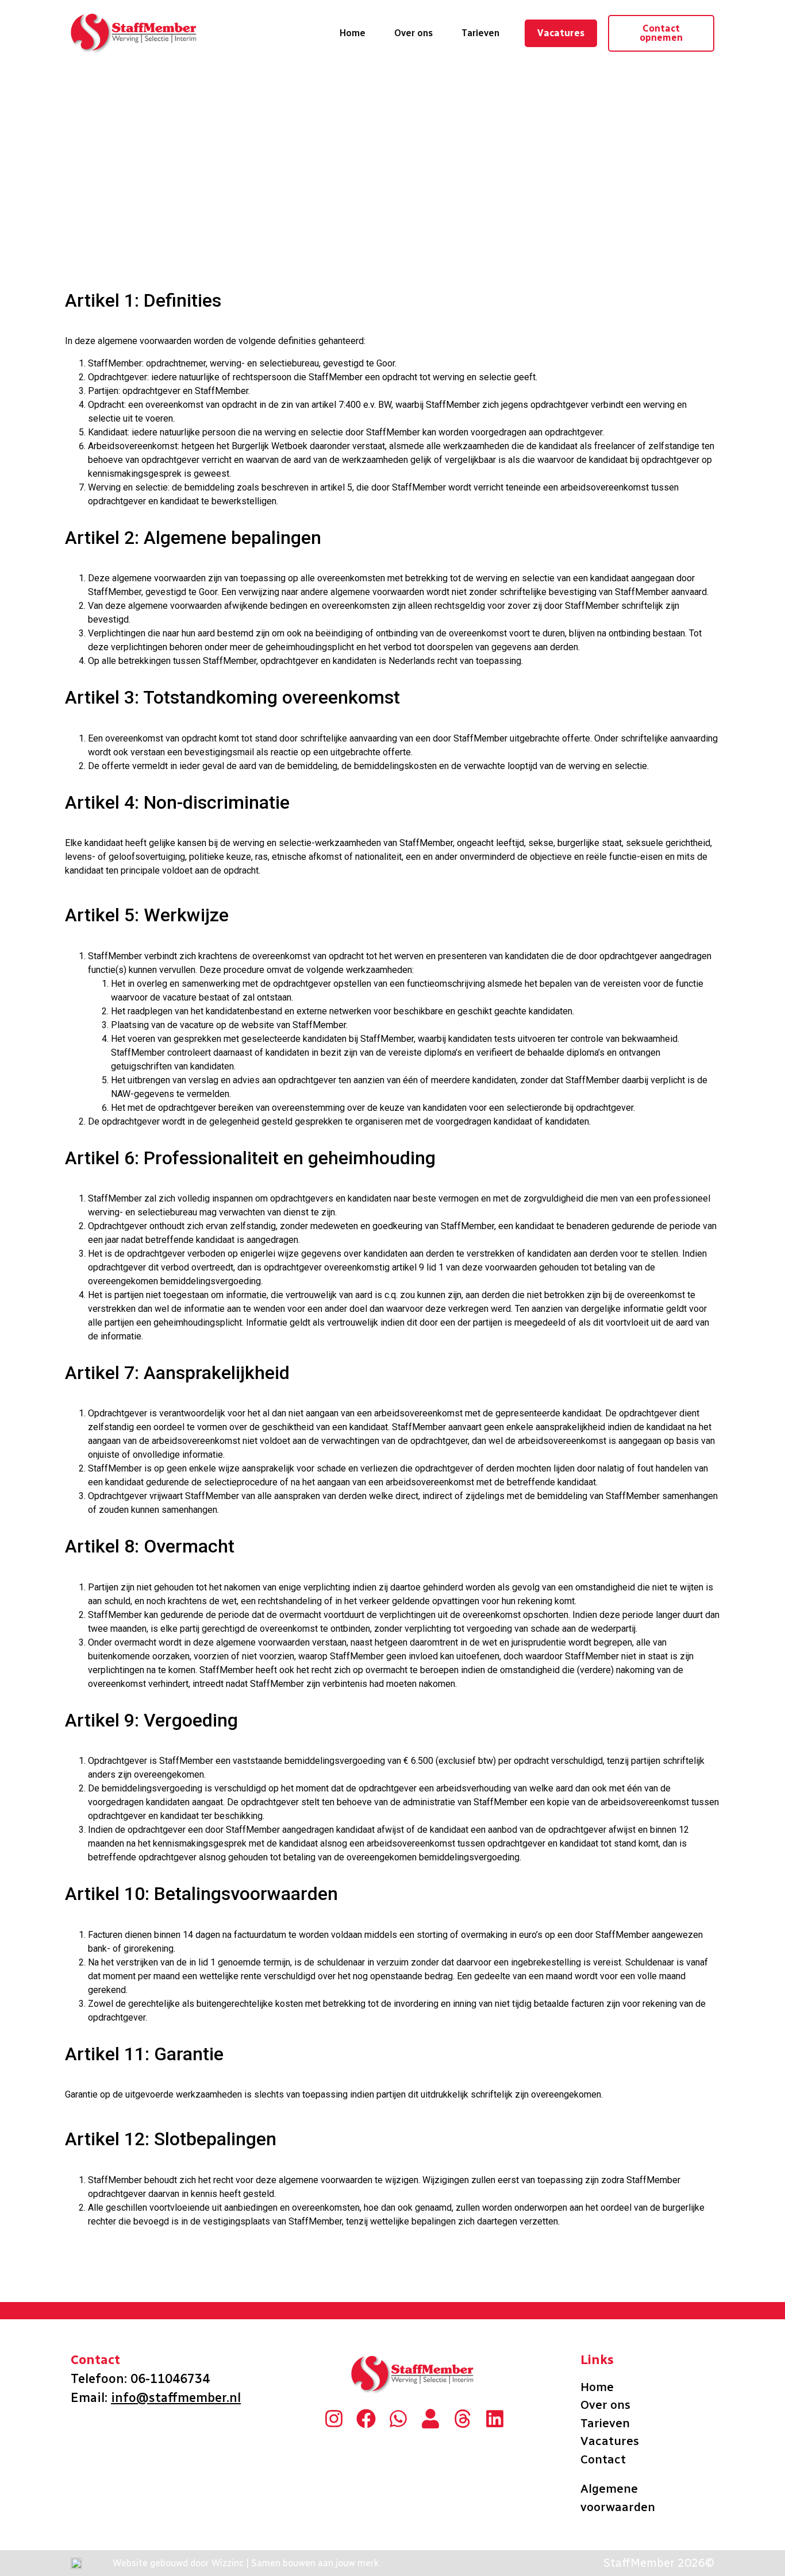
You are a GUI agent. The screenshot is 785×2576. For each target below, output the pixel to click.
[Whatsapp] (398, 2419)
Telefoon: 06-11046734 (142, 2379)
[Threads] (463, 2419)
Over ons (413, 33)
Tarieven (480, 33)
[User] (430, 2419)
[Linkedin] (495, 2419)
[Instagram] (334, 2419)
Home (353, 33)
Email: (156, 2398)
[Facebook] (366, 2419)
